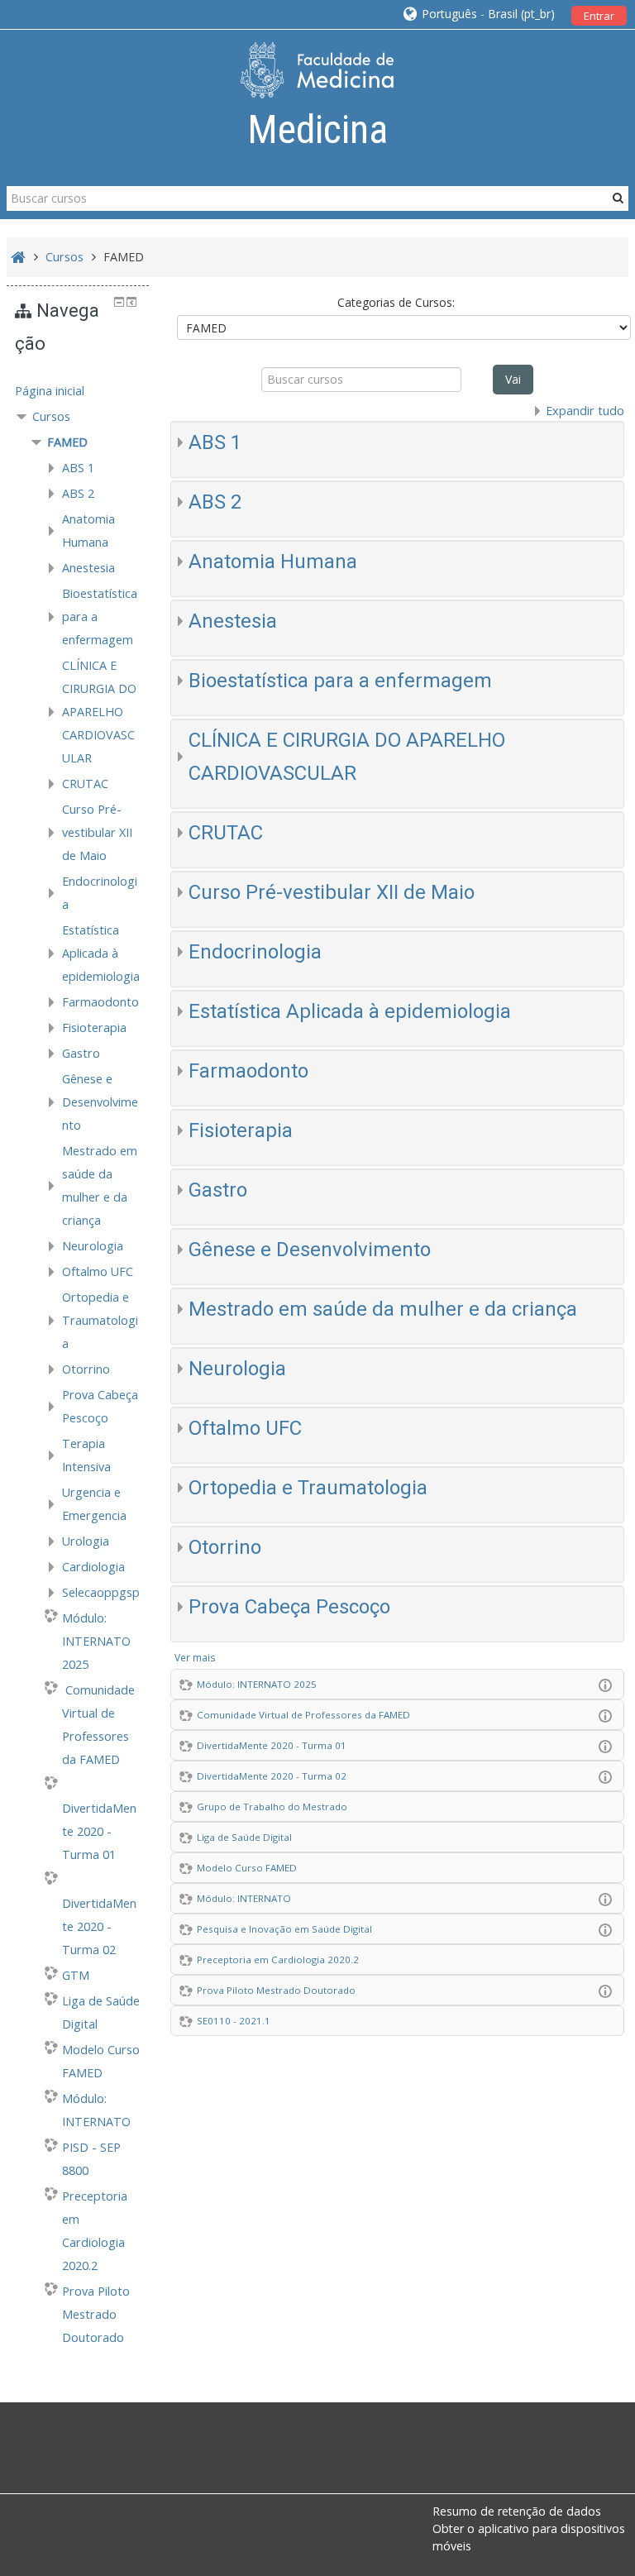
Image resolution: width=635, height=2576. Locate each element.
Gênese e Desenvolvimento (310, 1250)
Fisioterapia (241, 1130)
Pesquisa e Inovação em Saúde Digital (284, 1929)
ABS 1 (215, 442)
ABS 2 (215, 502)
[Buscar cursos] (618, 198)
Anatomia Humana (273, 562)
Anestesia (233, 621)
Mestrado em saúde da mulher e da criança (383, 1309)
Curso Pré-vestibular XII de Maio (332, 892)
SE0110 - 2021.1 (234, 2021)
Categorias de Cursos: (396, 302)
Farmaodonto (248, 1071)
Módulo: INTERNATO (244, 1898)
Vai (513, 379)
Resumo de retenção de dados (517, 2511)
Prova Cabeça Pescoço (289, 1607)
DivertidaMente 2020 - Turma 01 (272, 1745)
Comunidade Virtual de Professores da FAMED (303, 1715)
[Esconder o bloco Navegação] (119, 302)
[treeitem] (78, 391)
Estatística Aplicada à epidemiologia (350, 1011)
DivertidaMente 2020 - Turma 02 (272, 1776)
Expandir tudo (585, 411)
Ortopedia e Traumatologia (308, 1488)
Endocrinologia (255, 952)
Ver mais (195, 1657)
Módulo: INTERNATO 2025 (257, 1684)
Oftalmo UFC (245, 1428)
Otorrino (225, 1547)
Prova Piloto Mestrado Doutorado (276, 1990)
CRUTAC (226, 833)
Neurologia (237, 1369)
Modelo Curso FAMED (247, 1868)
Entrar (599, 16)
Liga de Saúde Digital (244, 1837)
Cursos (51, 416)
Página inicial (50, 391)
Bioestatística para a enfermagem (340, 681)
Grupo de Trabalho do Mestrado (272, 1807)
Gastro (218, 1190)
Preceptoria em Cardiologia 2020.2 (278, 1959)
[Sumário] (609, 1684)
